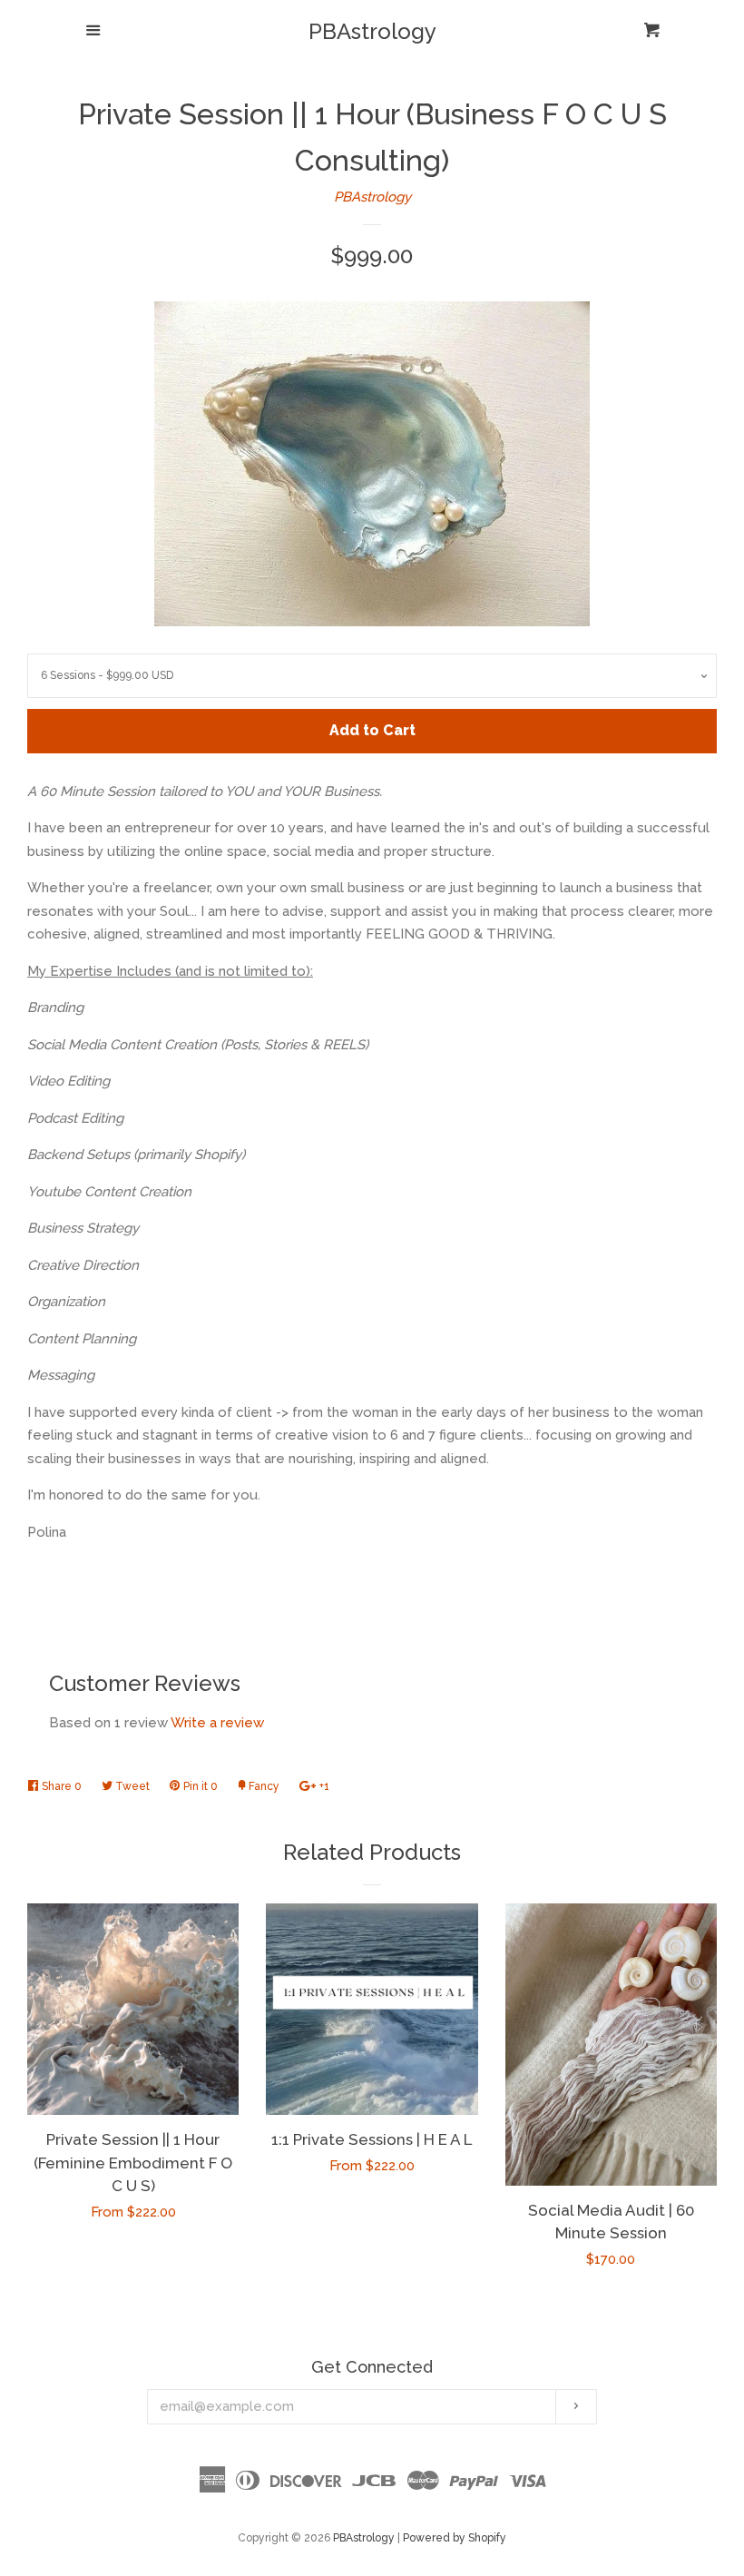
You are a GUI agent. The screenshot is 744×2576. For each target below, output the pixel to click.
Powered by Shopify (455, 2538)
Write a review (217, 1723)
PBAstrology (372, 32)
